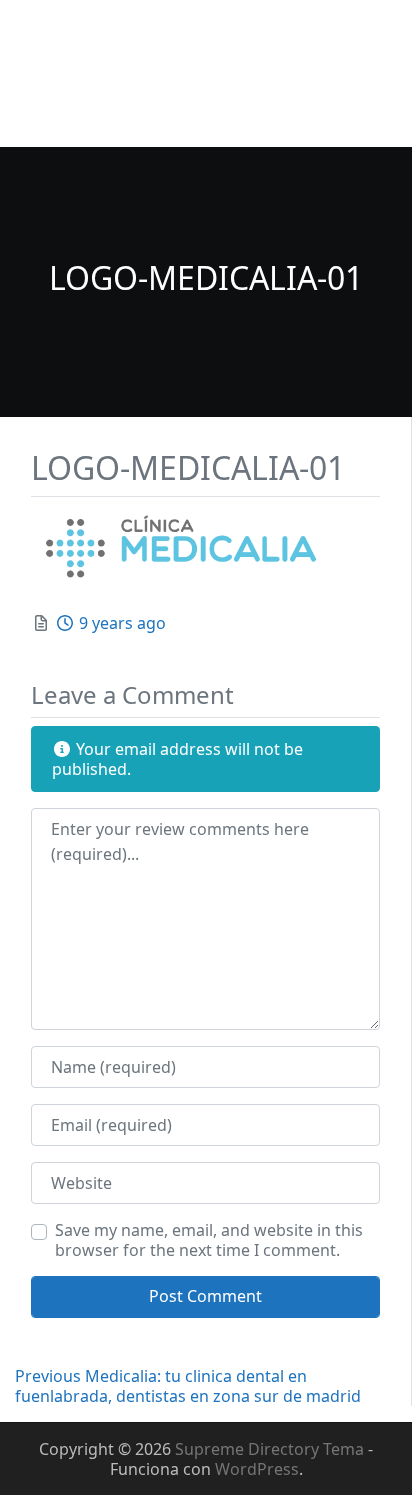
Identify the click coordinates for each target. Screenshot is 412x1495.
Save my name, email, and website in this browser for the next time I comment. (209, 1240)
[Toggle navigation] (43, 120)
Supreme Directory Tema (271, 1449)
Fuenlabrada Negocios (119, 31)
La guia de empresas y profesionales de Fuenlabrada (165, 73)
